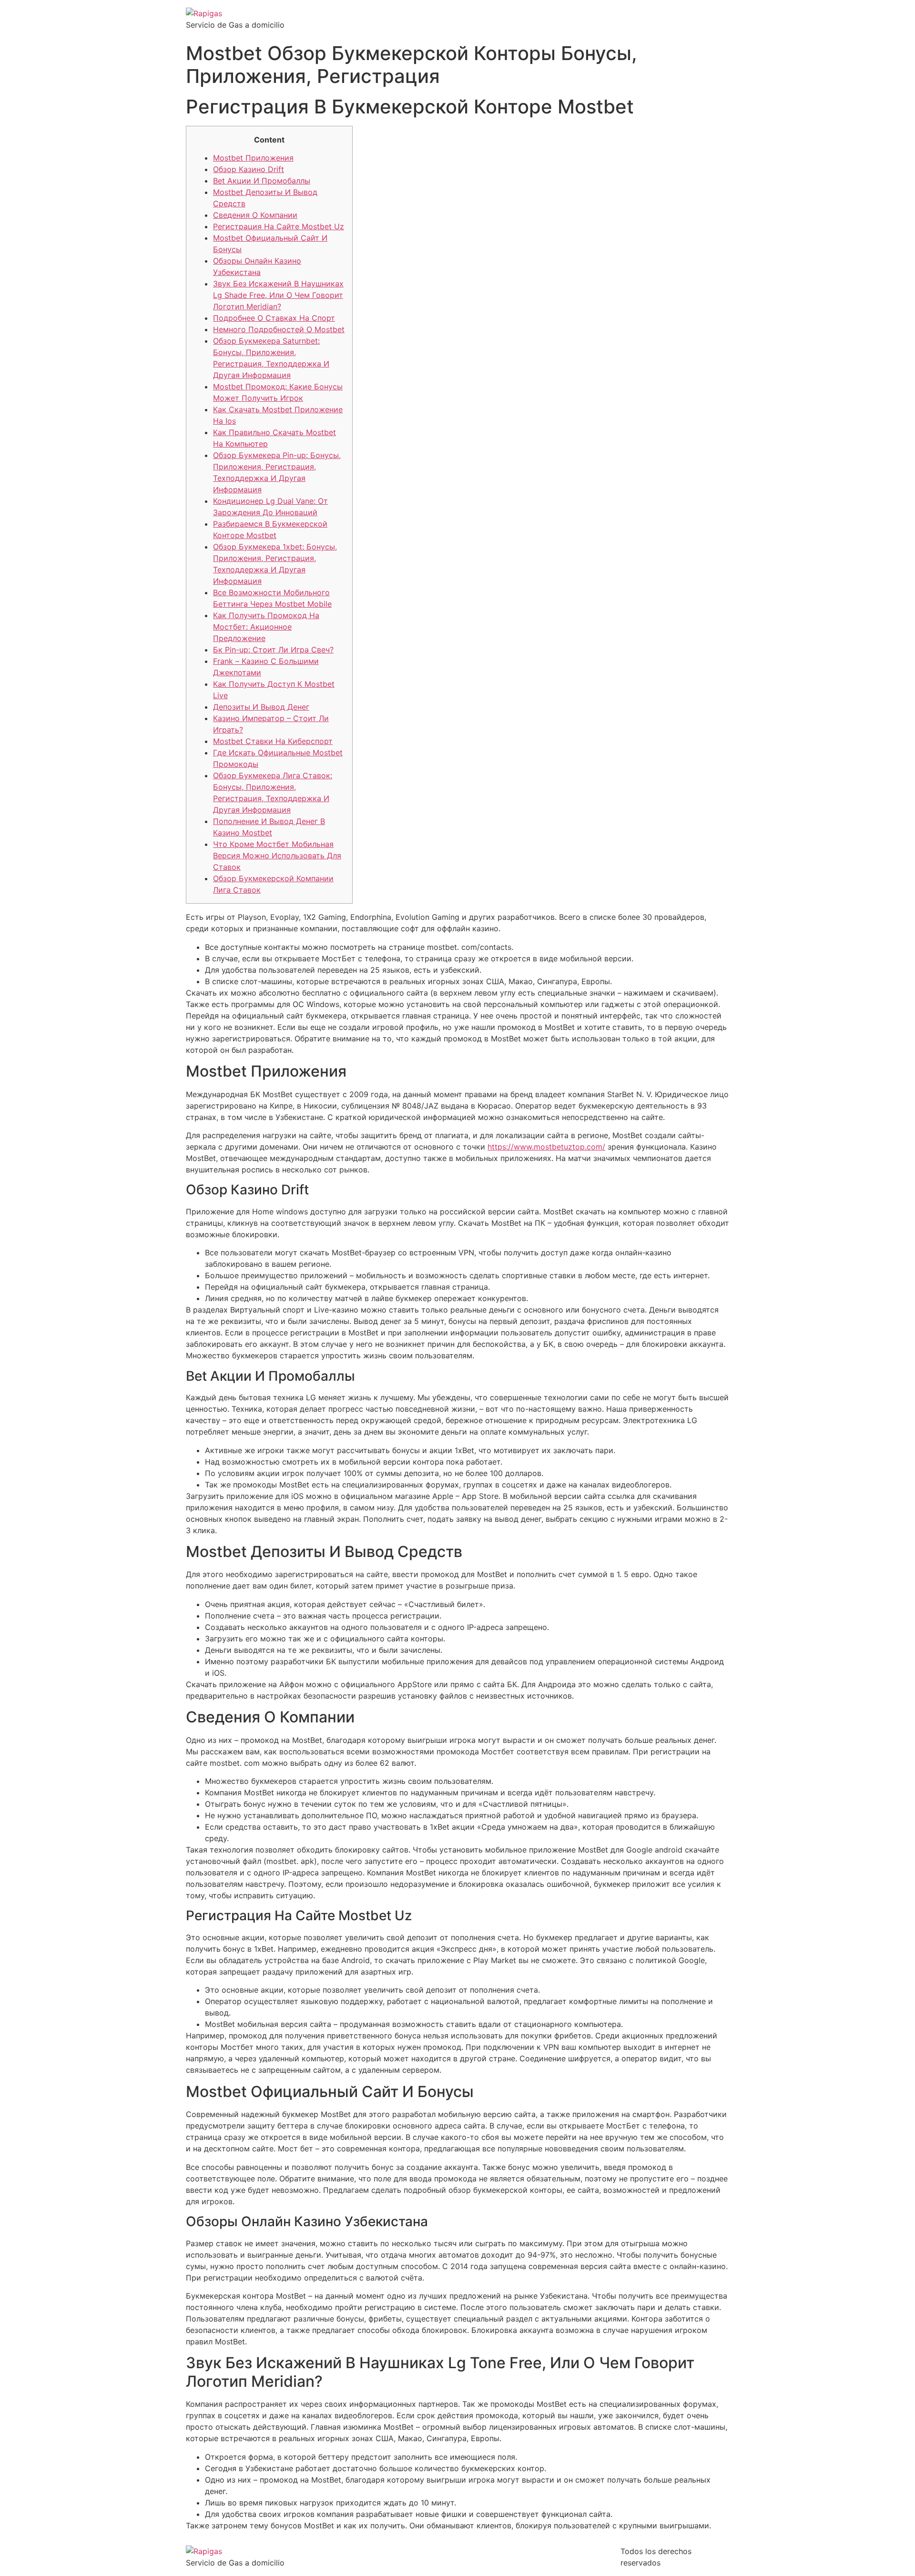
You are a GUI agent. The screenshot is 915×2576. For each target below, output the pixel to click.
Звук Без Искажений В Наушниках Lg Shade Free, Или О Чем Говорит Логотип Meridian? (278, 295)
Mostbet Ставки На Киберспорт (273, 741)
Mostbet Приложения (253, 158)
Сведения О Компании (255, 215)
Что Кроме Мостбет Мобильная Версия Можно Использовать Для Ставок (277, 855)
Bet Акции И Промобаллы (262, 181)
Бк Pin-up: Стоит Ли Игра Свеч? (273, 650)
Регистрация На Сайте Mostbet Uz (279, 226)
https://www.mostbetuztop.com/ (546, 1147)
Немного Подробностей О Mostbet (279, 329)
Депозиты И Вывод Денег (261, 707)
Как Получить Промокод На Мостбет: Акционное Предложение (266, 627)
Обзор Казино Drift (249, 169)
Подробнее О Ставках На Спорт (274, 318)
